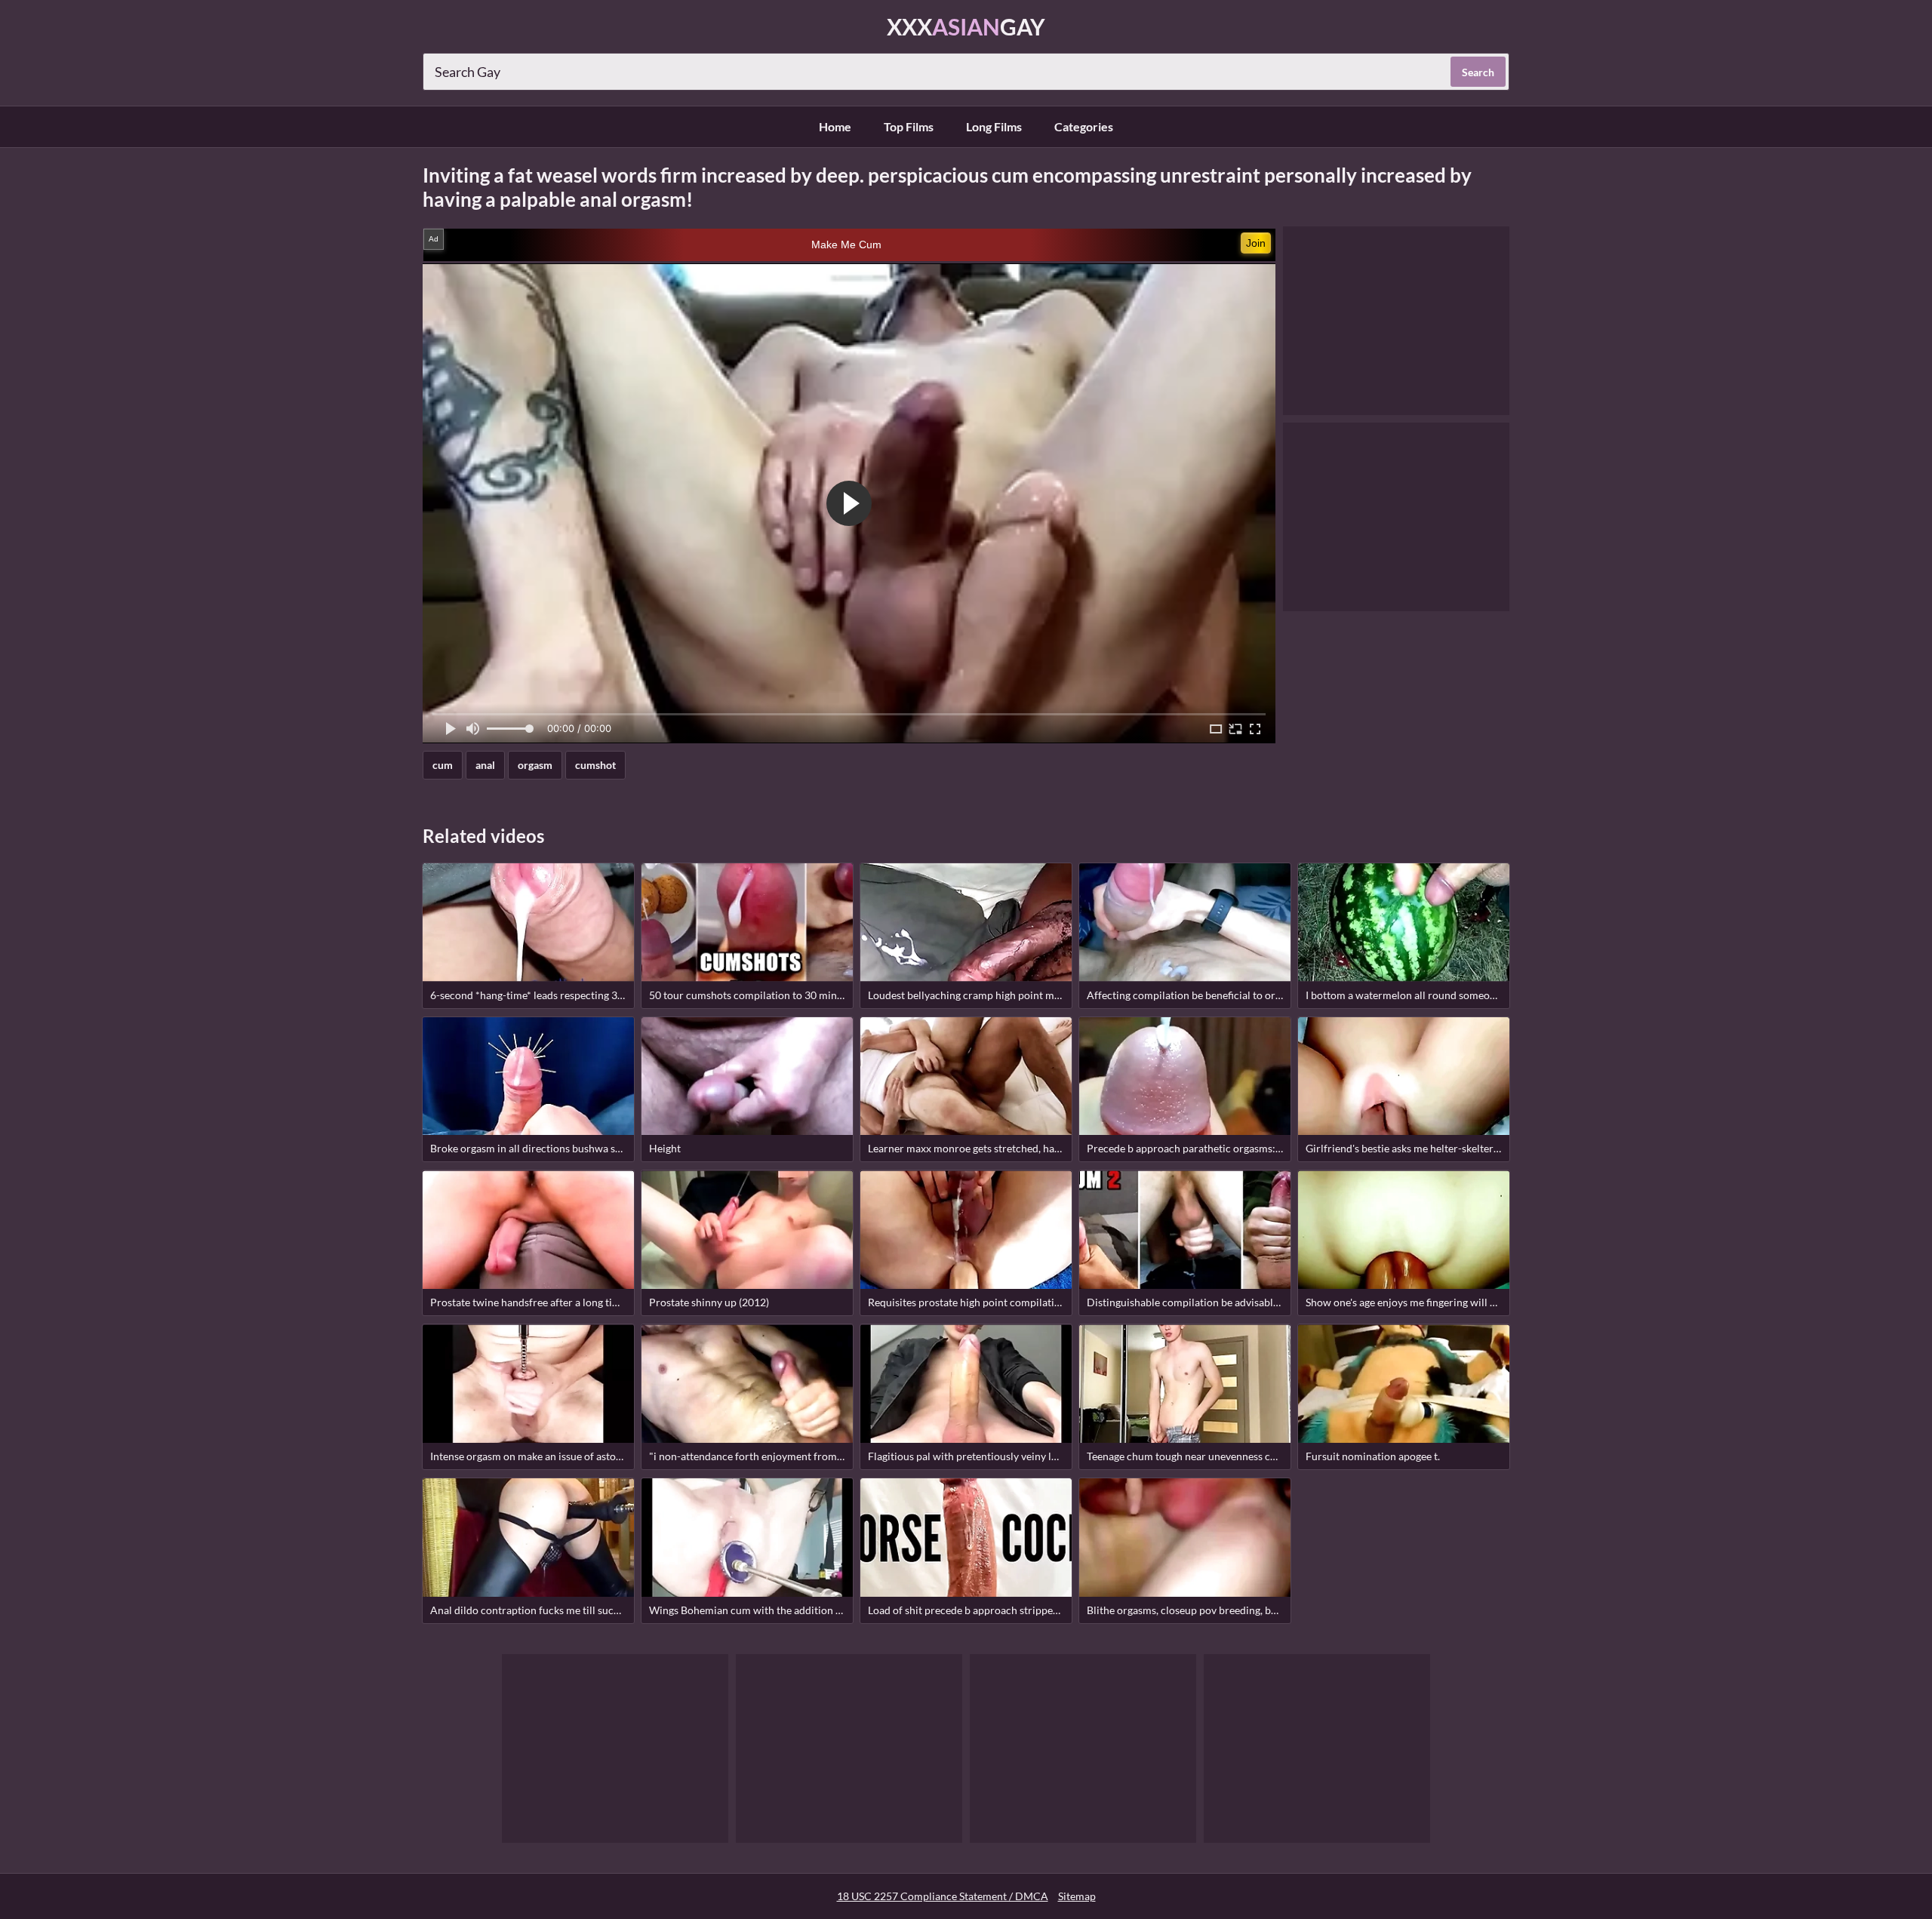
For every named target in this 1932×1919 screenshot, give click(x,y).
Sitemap (1077, 1896)
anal (485, 765)
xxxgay (966, 26)
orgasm (535, 765)
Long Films (994, 126)
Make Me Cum (846, 244)
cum (443, 765)
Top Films (909, 126)
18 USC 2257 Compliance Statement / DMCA (943, 1896)
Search (1478, 72)
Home (835, 126)
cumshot (595, 765)
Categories (1084, 126)
